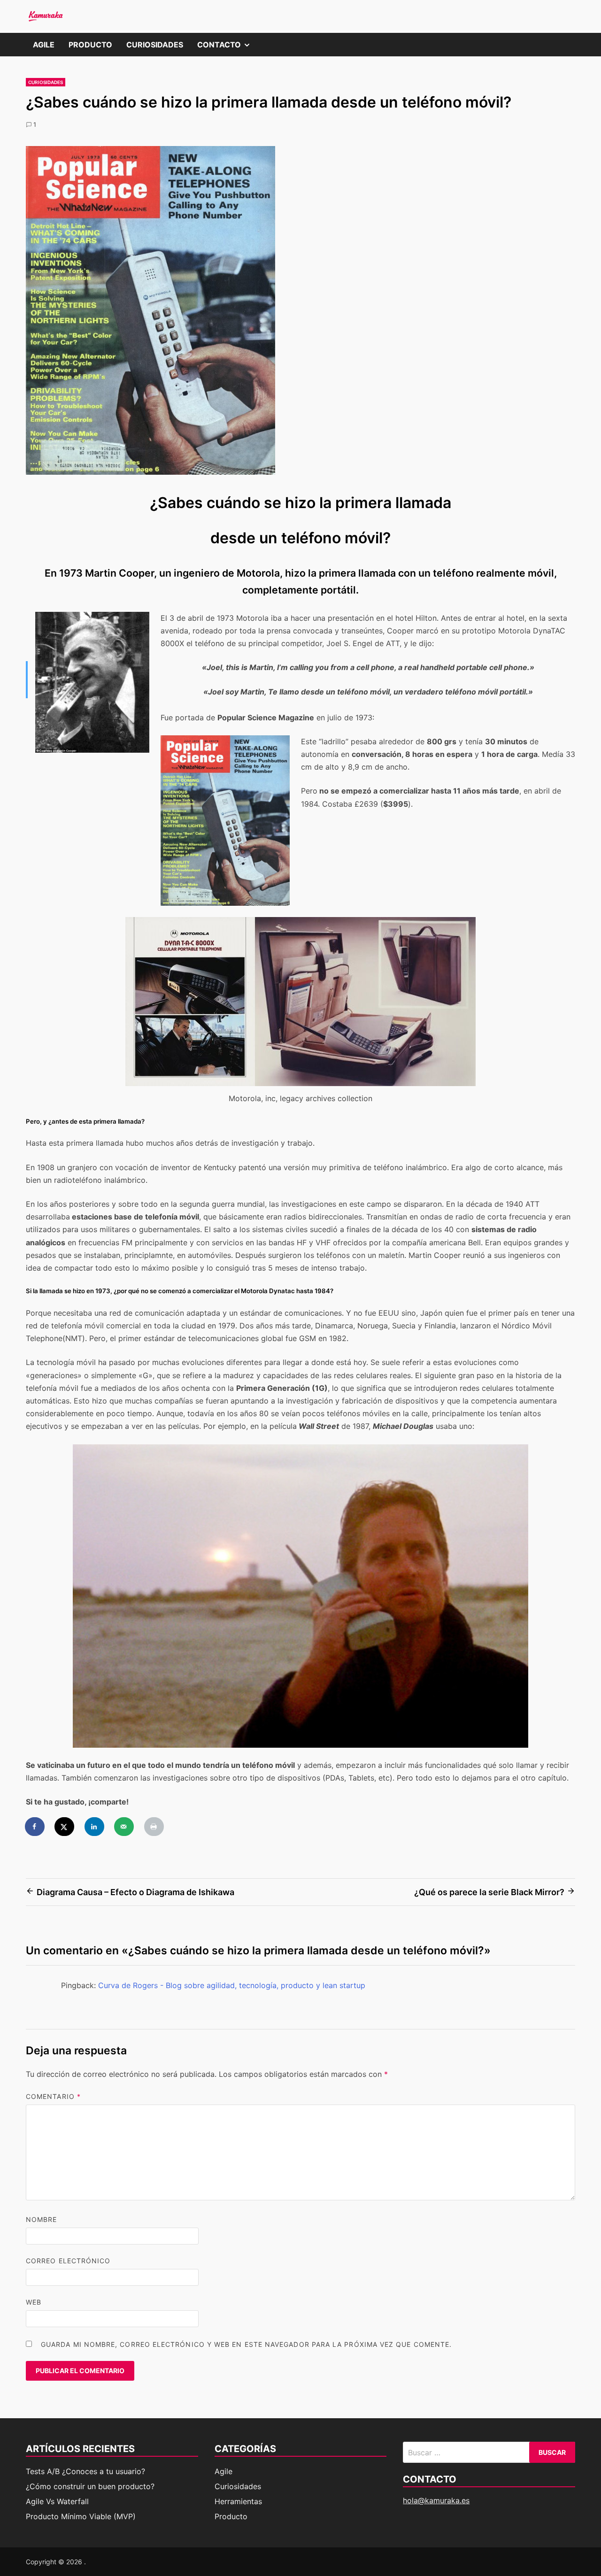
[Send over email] (124, 1827)
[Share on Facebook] (35, 1827)
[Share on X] (65, 1827)
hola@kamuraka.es (436, 2500)
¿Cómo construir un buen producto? (90, 2486)
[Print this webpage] (154, 1827)
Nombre (41, 2219)
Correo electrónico (68, 2261)
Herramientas (238, 2501)
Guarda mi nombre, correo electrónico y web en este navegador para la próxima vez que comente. (246, 2344)
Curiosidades (155, 45)
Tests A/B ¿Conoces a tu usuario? (85, 2471)
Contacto (227, 48)
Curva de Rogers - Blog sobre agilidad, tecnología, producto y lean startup (232, 1985)
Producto (90, 45)
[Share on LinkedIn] (95, 1827)
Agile (44, 45)
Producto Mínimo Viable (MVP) (81, 2516)
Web (34, 2302)
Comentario (53, 2096)
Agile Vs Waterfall (57, 2501)
